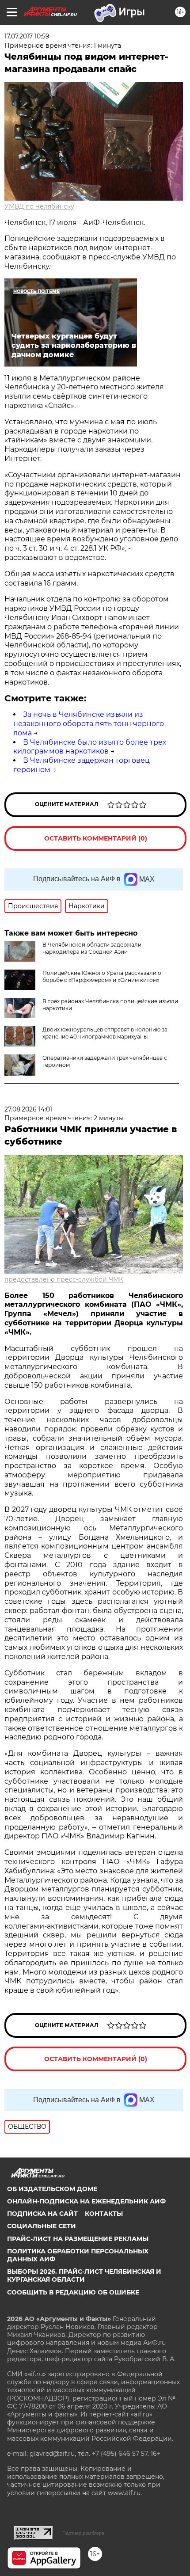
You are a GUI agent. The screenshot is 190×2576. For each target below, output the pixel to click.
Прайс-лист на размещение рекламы (78, 2239)
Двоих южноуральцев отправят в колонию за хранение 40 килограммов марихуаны (105, 1033)
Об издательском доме (52, 2189)
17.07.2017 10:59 (27, 36)
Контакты (104, 2214)
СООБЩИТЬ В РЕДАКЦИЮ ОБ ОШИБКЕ (73, 2292)
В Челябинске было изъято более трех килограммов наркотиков (90, 747)
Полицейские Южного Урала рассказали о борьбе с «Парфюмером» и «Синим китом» (102, 976)
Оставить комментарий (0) (96, 838)
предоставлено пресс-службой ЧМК (64, 1279)
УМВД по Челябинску (39, 206)
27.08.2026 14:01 (28, 1109)
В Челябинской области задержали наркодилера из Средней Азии (92, 948)
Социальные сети (42, 2226)
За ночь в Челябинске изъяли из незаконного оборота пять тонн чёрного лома (89, 724)
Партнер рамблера (83, 2533)
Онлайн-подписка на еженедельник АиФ (86, 2201)
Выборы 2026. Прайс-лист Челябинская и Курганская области (84, 2275)
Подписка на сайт (42, 2214)
